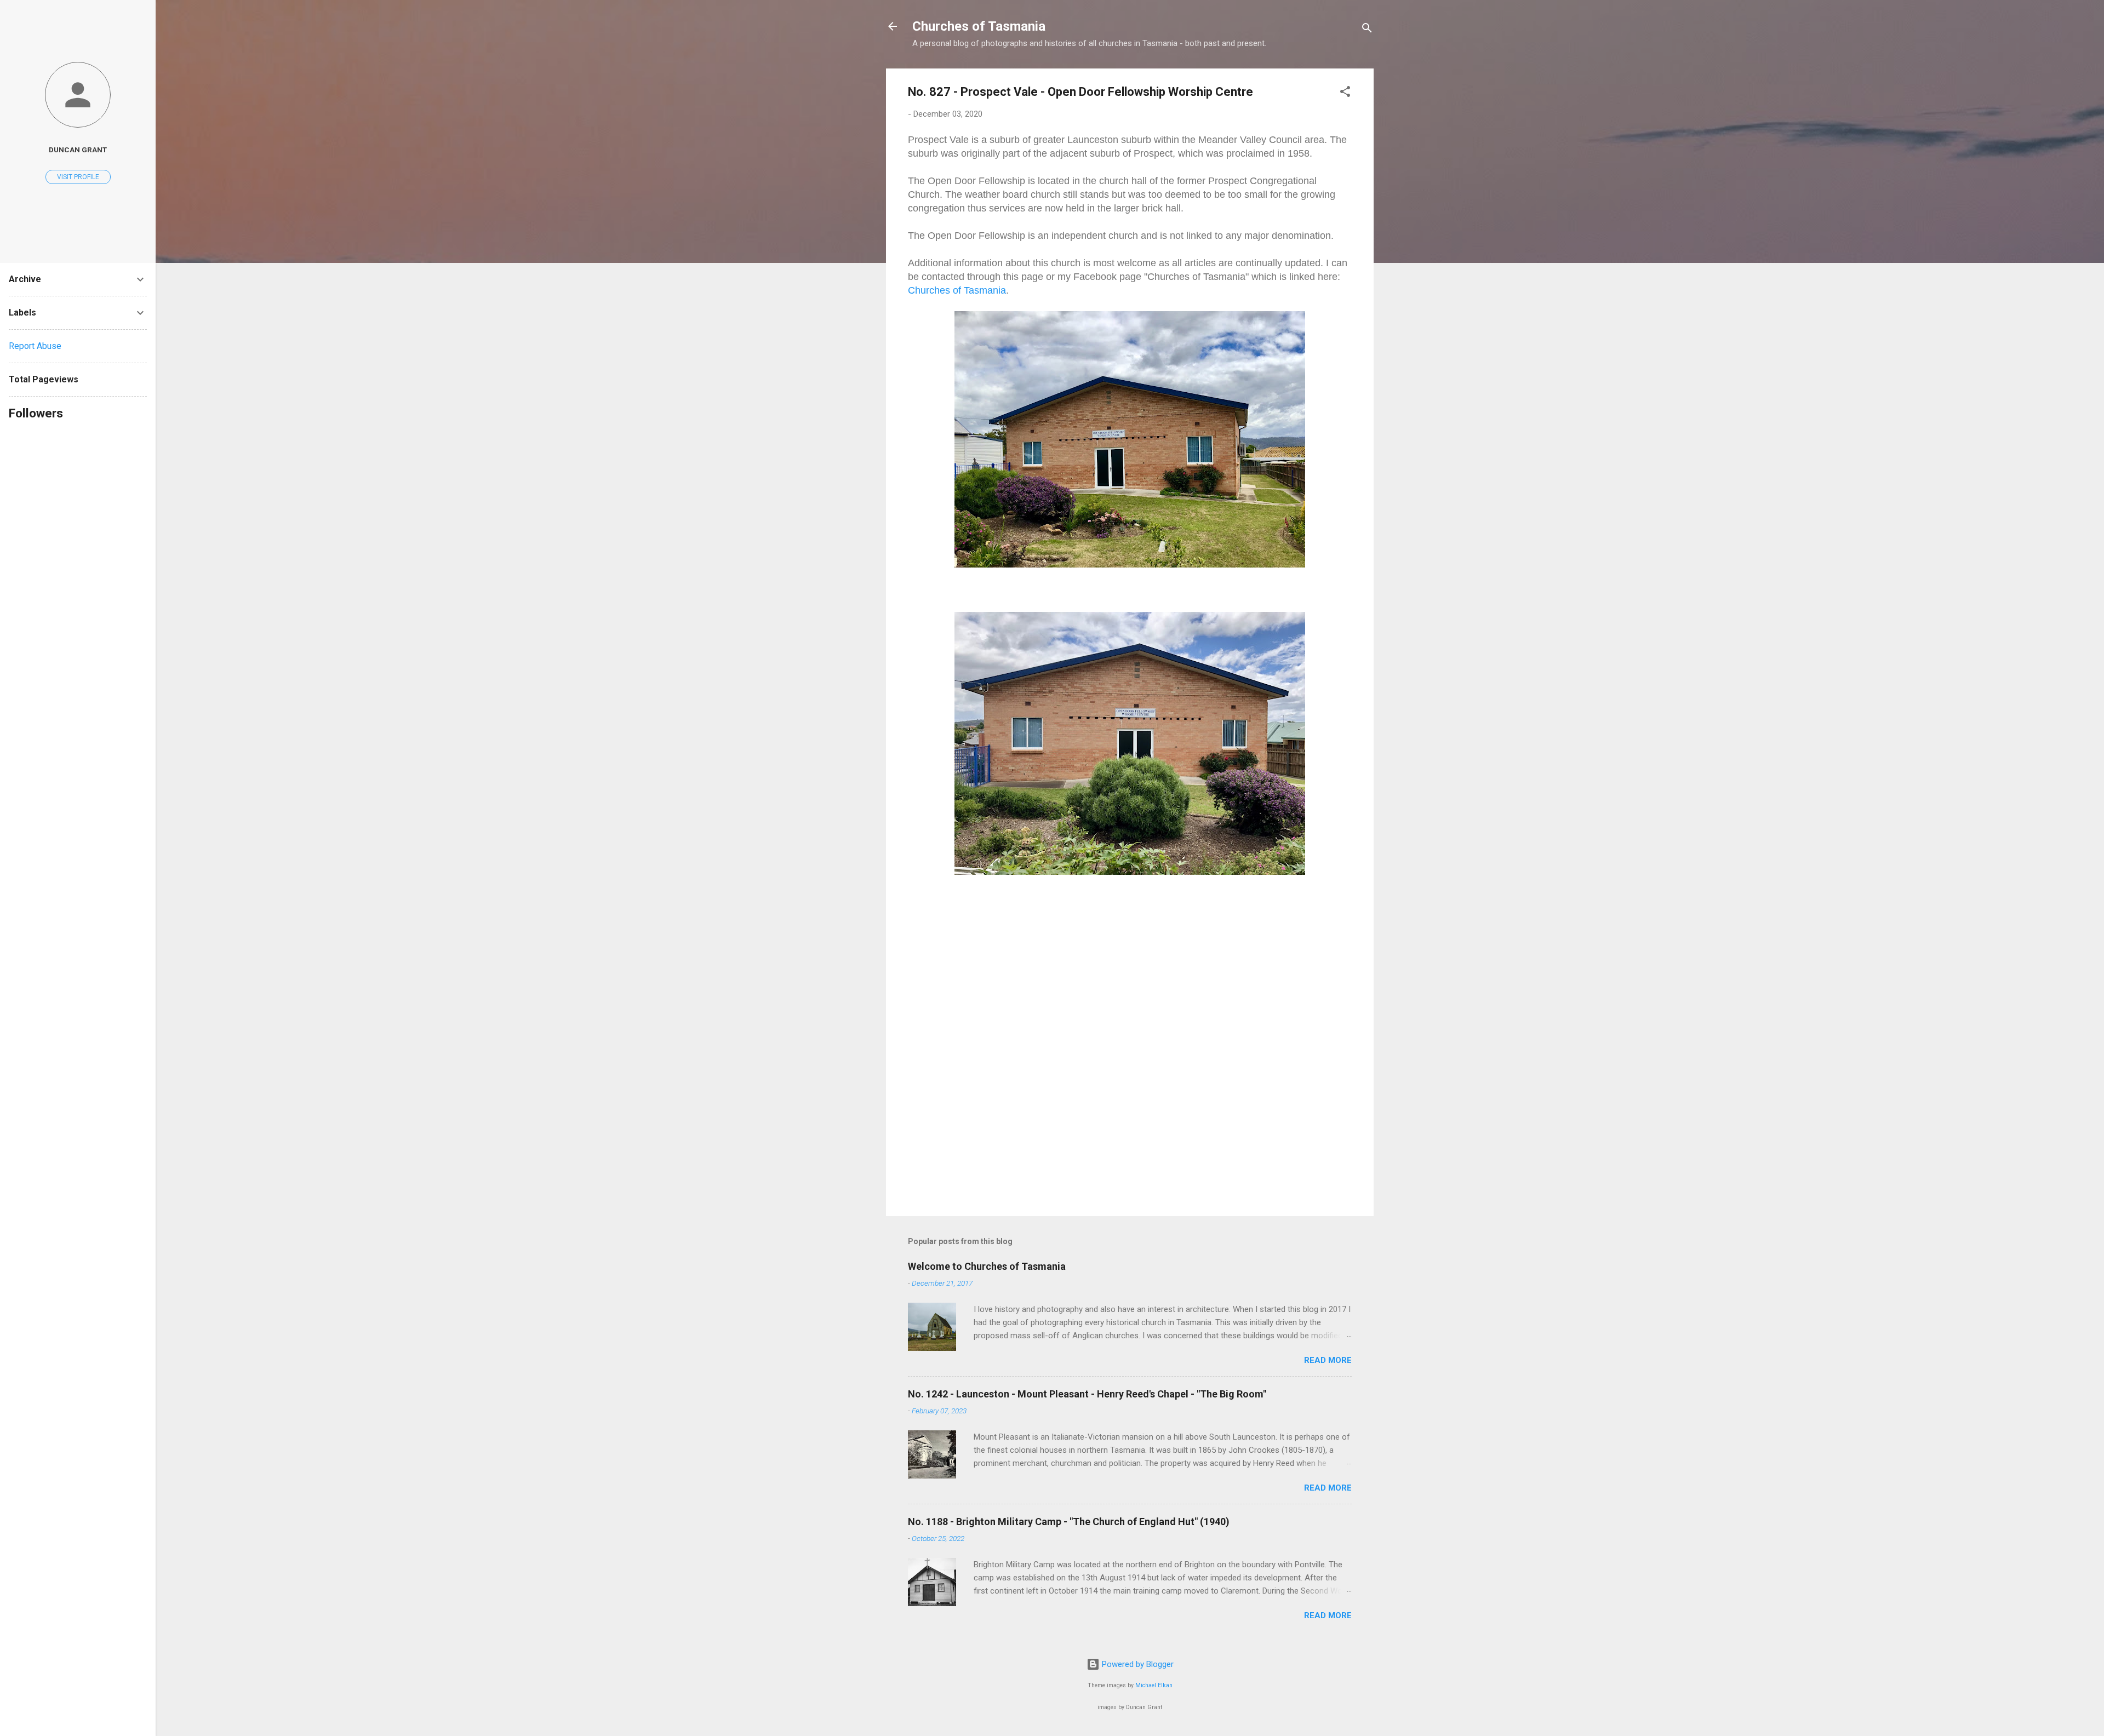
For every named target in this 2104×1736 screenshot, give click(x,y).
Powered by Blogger (1137, 1664)
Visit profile (78, 177)
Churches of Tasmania (979, 26)
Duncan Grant (78, 150)
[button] (1345, 93)
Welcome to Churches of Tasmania (987, 1266)
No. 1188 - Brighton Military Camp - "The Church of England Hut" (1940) (1069, 1522)
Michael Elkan (1154, 1685)
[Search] (1367, 30)
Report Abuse (35, 346)
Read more (1328, 1360)
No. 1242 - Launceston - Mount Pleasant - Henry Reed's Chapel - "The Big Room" (1087, 1394)
